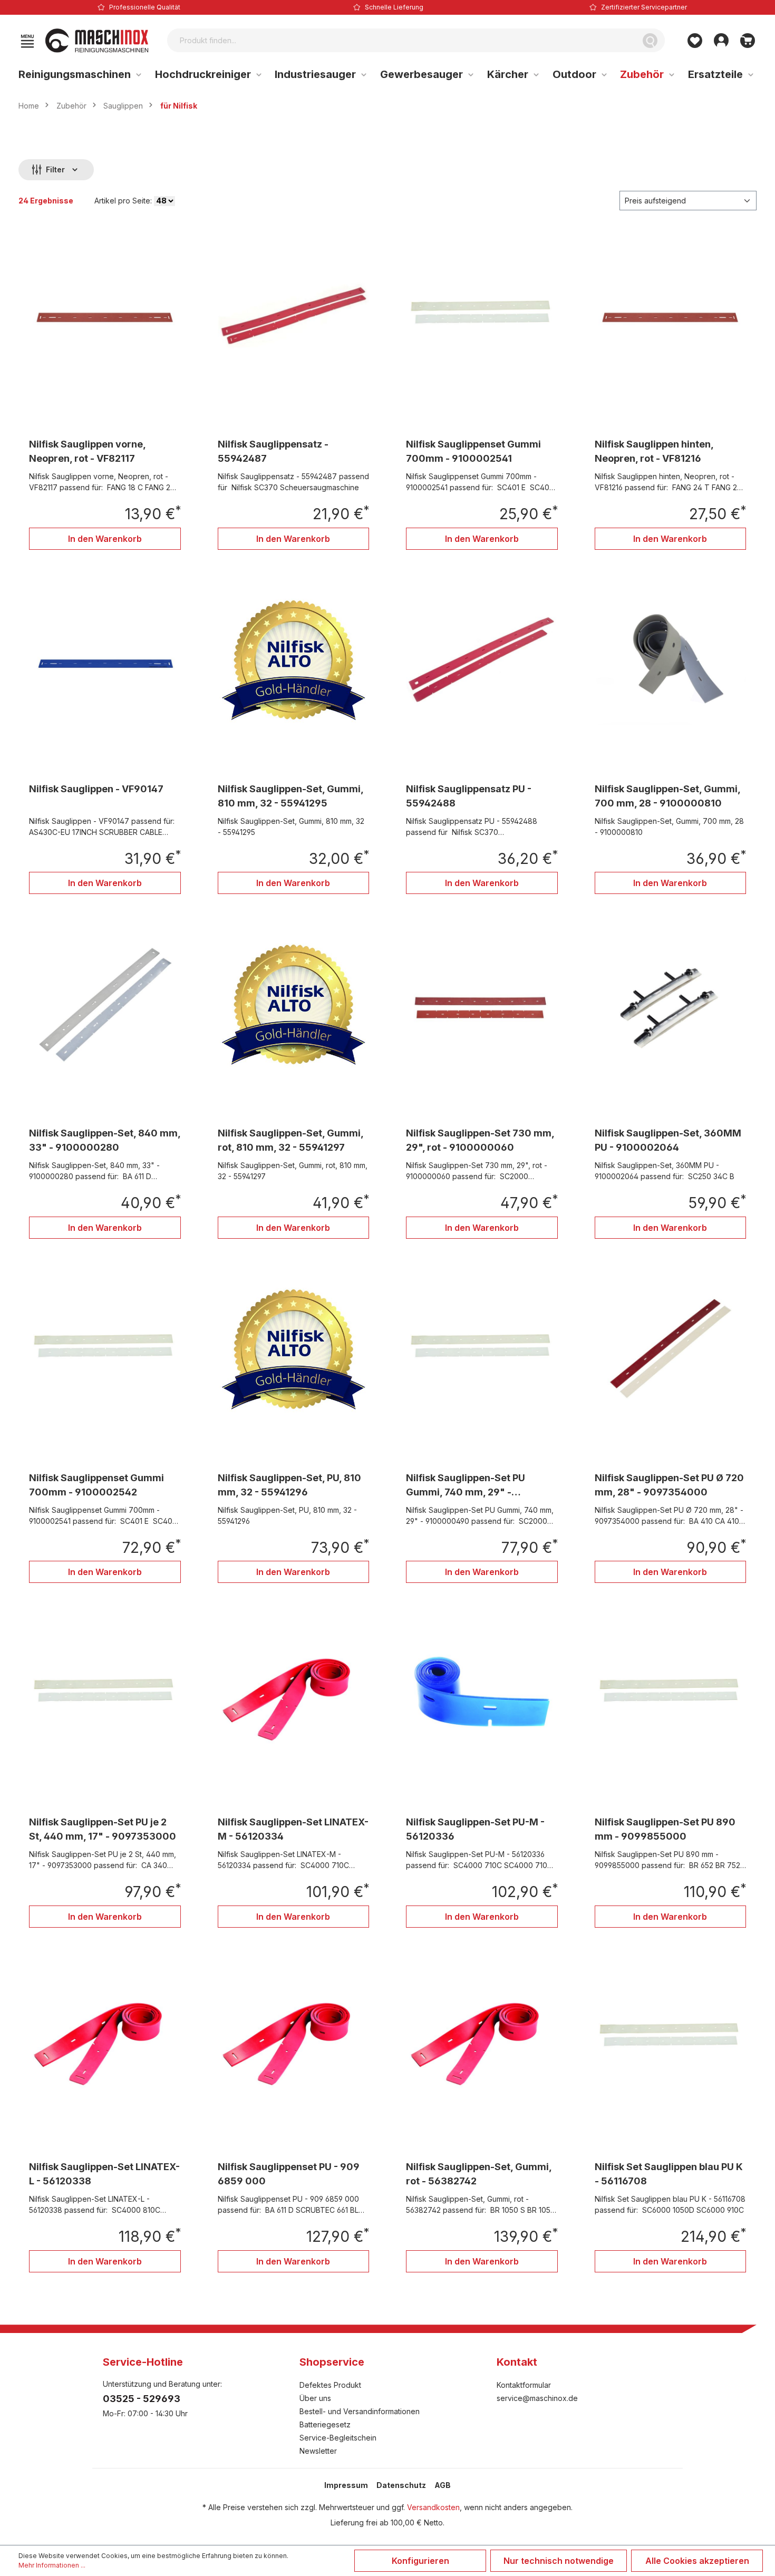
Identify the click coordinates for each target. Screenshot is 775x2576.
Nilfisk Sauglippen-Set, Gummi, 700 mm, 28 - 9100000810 (667, 796)
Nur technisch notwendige (559, 2561)
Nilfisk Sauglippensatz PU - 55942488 (469, 796)
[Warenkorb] (748, 41)
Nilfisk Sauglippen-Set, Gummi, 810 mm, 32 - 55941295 (290, 796)
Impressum (346, 2485)
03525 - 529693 (142, 2399)
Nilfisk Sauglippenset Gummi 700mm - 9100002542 (96, 1485)
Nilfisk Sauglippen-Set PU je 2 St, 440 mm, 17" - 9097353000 (103, 1829)
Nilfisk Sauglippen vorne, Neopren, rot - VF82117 (87, 451)
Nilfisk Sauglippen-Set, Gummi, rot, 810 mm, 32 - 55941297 (290, 1140)
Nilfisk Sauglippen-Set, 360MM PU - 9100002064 (668, 1140)
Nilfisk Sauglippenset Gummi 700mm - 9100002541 (473, 451)
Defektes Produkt (330, 2385)
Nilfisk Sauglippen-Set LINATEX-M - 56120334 (293, 1829)
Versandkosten (433, 2507)
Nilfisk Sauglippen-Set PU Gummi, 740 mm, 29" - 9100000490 (466, 1486)
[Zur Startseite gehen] (97, 41)
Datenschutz (401, 2485)
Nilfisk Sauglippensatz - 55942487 (273, 451)
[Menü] (27, 41)
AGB (443, 2485)
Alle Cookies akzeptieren (697, 2561)
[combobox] (401, 40)
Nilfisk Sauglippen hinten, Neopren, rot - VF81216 (654, 451)
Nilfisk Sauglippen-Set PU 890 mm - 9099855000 (665, 1829)
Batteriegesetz (325, 2424)
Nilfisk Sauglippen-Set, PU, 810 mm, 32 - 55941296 (289, 1485)
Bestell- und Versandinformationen (360, 2411)
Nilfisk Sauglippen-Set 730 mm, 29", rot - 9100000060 (480, 1140)
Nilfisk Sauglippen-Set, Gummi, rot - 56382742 (479, 2174)
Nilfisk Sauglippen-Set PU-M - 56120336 (475, 1829)
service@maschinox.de (537, 2398)
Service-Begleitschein (338, 2438)
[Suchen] (650, 40)
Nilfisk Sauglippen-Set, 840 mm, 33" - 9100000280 (105, 1140)
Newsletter (318, 2451)
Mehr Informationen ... (52, 2565)
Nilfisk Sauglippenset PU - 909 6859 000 (289, 2174)
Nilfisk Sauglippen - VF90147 (96, 789)
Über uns (315, 2398)
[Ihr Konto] (721, 41)
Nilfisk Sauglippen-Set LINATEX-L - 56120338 (104, 2174)
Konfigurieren (420, 2561)
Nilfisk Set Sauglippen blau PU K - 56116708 (669, 2174)
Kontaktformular (524, 2385)
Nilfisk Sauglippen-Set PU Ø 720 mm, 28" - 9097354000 (669, 1485)
